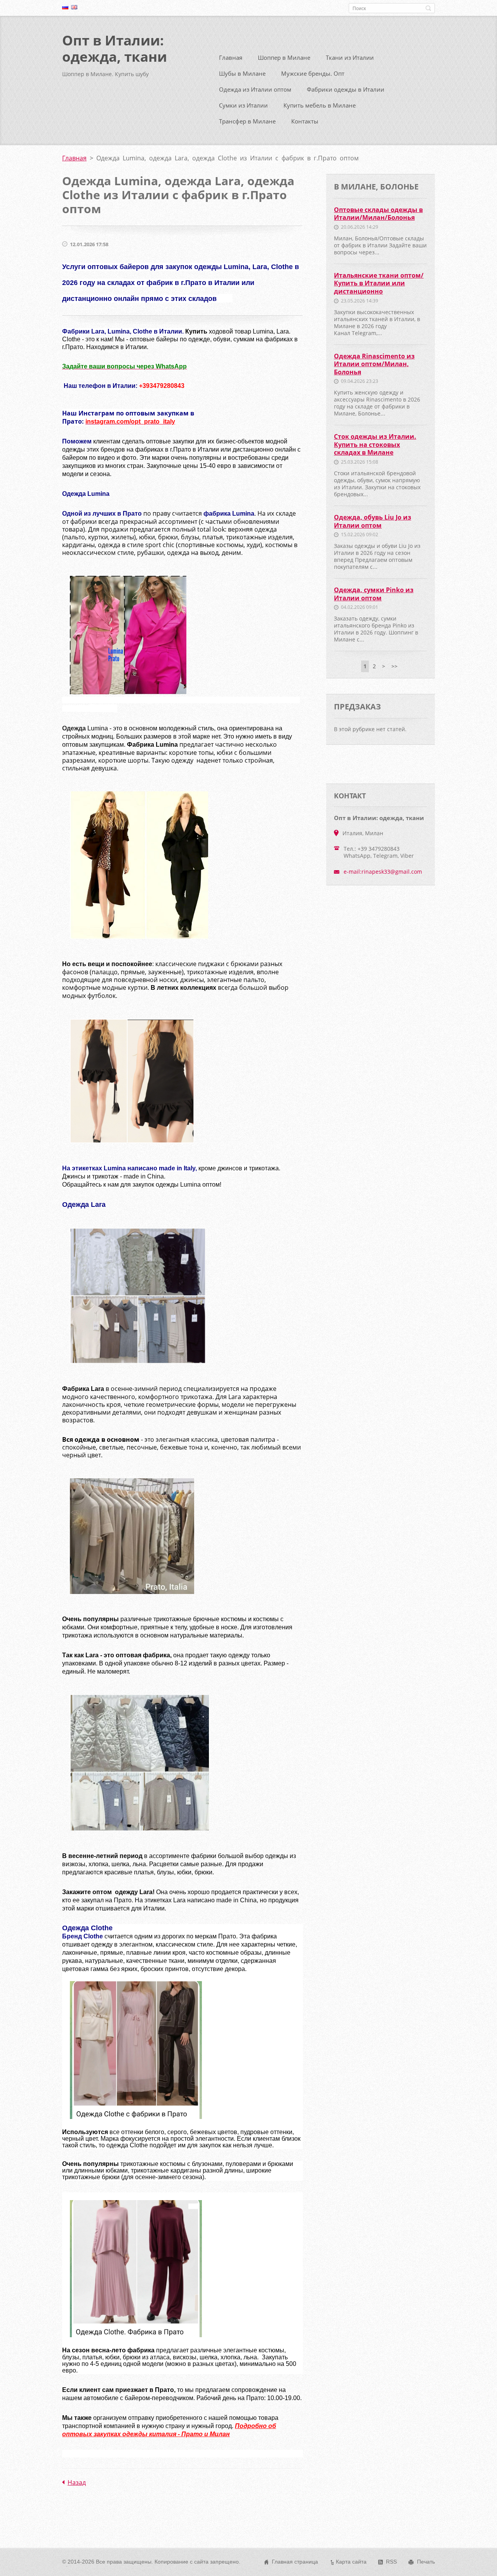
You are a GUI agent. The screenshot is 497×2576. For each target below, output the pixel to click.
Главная (231, 57)
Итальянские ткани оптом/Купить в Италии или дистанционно (379, 283)
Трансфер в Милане (247, 121)
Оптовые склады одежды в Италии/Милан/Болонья (378, 214)
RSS (391, 2562)
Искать (428, 8)
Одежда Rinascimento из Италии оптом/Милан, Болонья (374, 364)
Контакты (305, 121)
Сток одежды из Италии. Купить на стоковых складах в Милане (375, 444)
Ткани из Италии (350, 57)
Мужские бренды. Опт (313, 73)
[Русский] (65, 7)
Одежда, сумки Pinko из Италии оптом (374, 594)
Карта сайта (351, 2562)
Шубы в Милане (242, 73)
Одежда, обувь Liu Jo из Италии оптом (373, 521)
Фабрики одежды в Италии (346, 89)
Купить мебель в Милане (320, 105)
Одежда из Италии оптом (255, 89)
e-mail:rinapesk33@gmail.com (383, 872)
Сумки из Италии (243, 105)
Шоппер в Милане (284, 57)
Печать (426, 2562)
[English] (74, 7)
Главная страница (295, 2562)
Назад (77, 2482)
